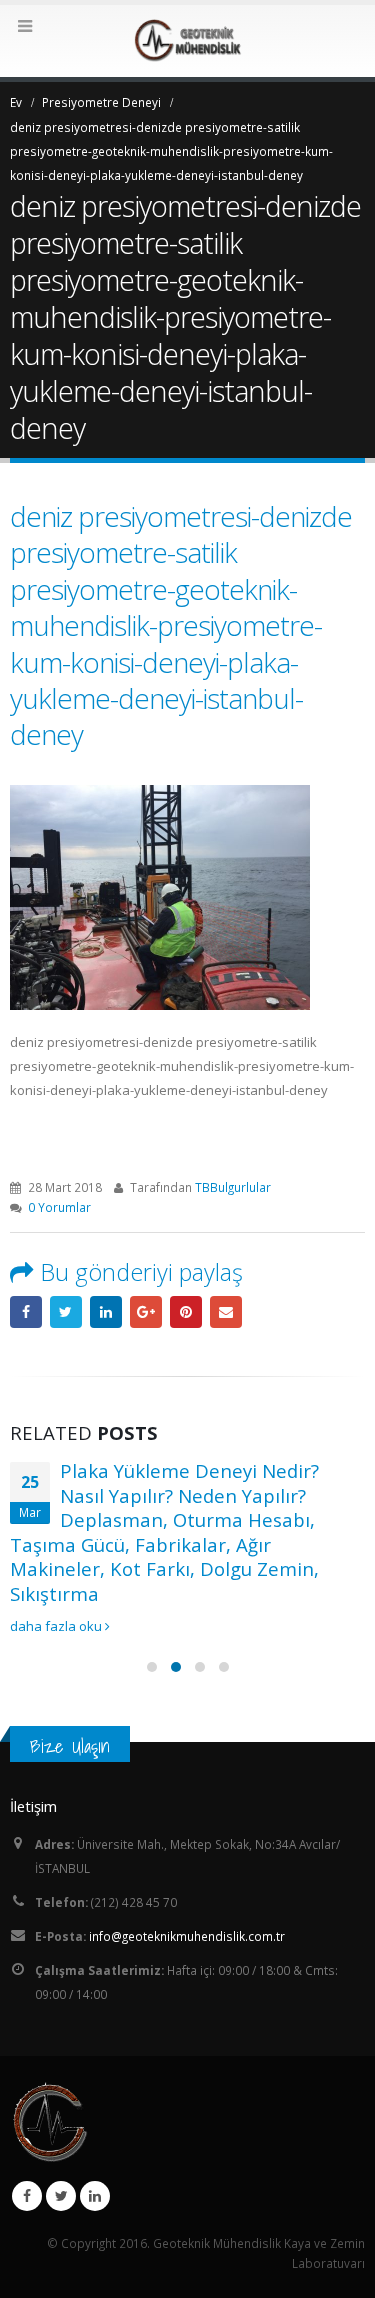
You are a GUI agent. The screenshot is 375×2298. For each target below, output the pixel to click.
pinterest (186, 1312)
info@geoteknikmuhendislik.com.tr (187, 1936)
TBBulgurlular (233, 1187)
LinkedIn (106, 1312)
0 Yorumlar (59, 1207)
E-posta (226, 1312)
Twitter (61, 2196)
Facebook (26, 1312)
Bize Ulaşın (70, 1746)
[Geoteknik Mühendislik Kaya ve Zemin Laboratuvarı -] (188, 40)
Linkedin (95, 2196)
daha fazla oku (57, 1626)
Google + (146, 1312)
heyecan (66, 1312)
